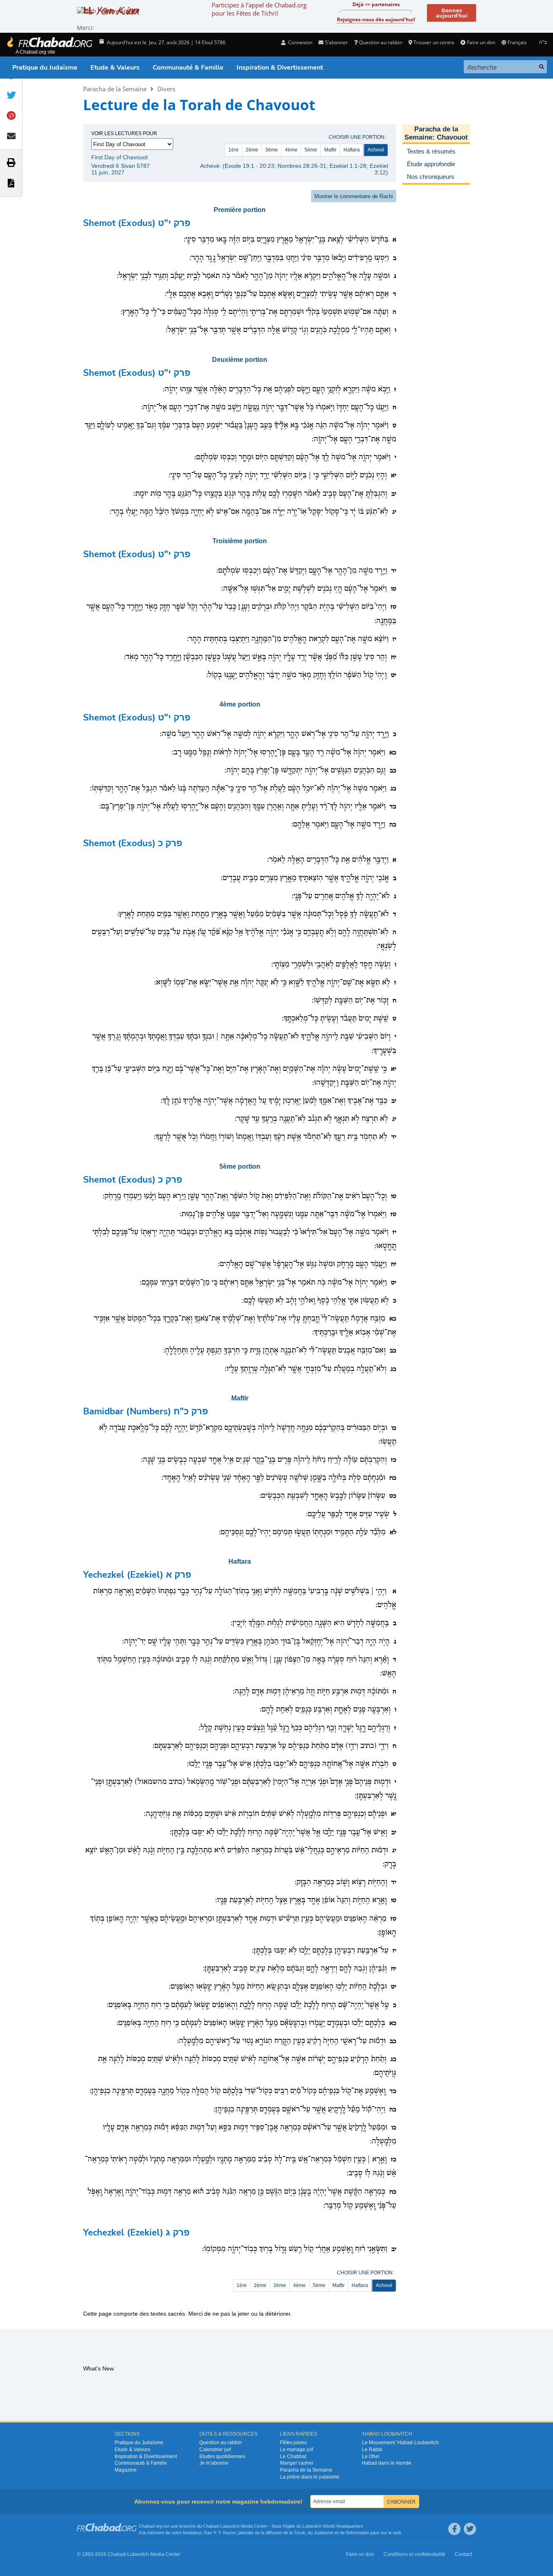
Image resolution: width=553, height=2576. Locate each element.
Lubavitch (230, 2526)
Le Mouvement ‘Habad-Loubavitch (400, 2443)
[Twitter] (470, 2529)
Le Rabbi (372, 2450)
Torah (300, 2533)
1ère (234, 150)
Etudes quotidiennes (222, 2456)
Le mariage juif (297, 2450)
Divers (166, 89)
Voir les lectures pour (124, 133)
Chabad (211, 2526)
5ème (311, 150)
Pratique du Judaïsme (45, 68)
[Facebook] (454, 2529)
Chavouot (452, 137)
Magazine (126, 2470)
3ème (272, 150)
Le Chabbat (293, 2456)
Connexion (300, 42)
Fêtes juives (293, 2443)
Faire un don (481, 42)
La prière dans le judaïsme (310, 2477)
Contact (463, 2554)
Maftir (330, 150)
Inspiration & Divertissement (280, 68)
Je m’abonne (214, 2463)
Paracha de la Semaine (115, 89)
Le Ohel (371, 2456)
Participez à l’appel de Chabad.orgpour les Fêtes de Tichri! (259, 9)
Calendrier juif (215, 2450)
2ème (252, 150)
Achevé (376, 150)
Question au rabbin (381, 42)
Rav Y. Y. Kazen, (220, 2533)
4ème (291, 150)
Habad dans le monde (387, 2463)
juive (375, 2533)
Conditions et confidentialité (414, 2554)
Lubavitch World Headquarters (333, 2526)
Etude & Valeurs (115, 68)
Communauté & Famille (188, 68)
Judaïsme (324, 2533)
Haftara (352, 150)
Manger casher (297, 2463)
